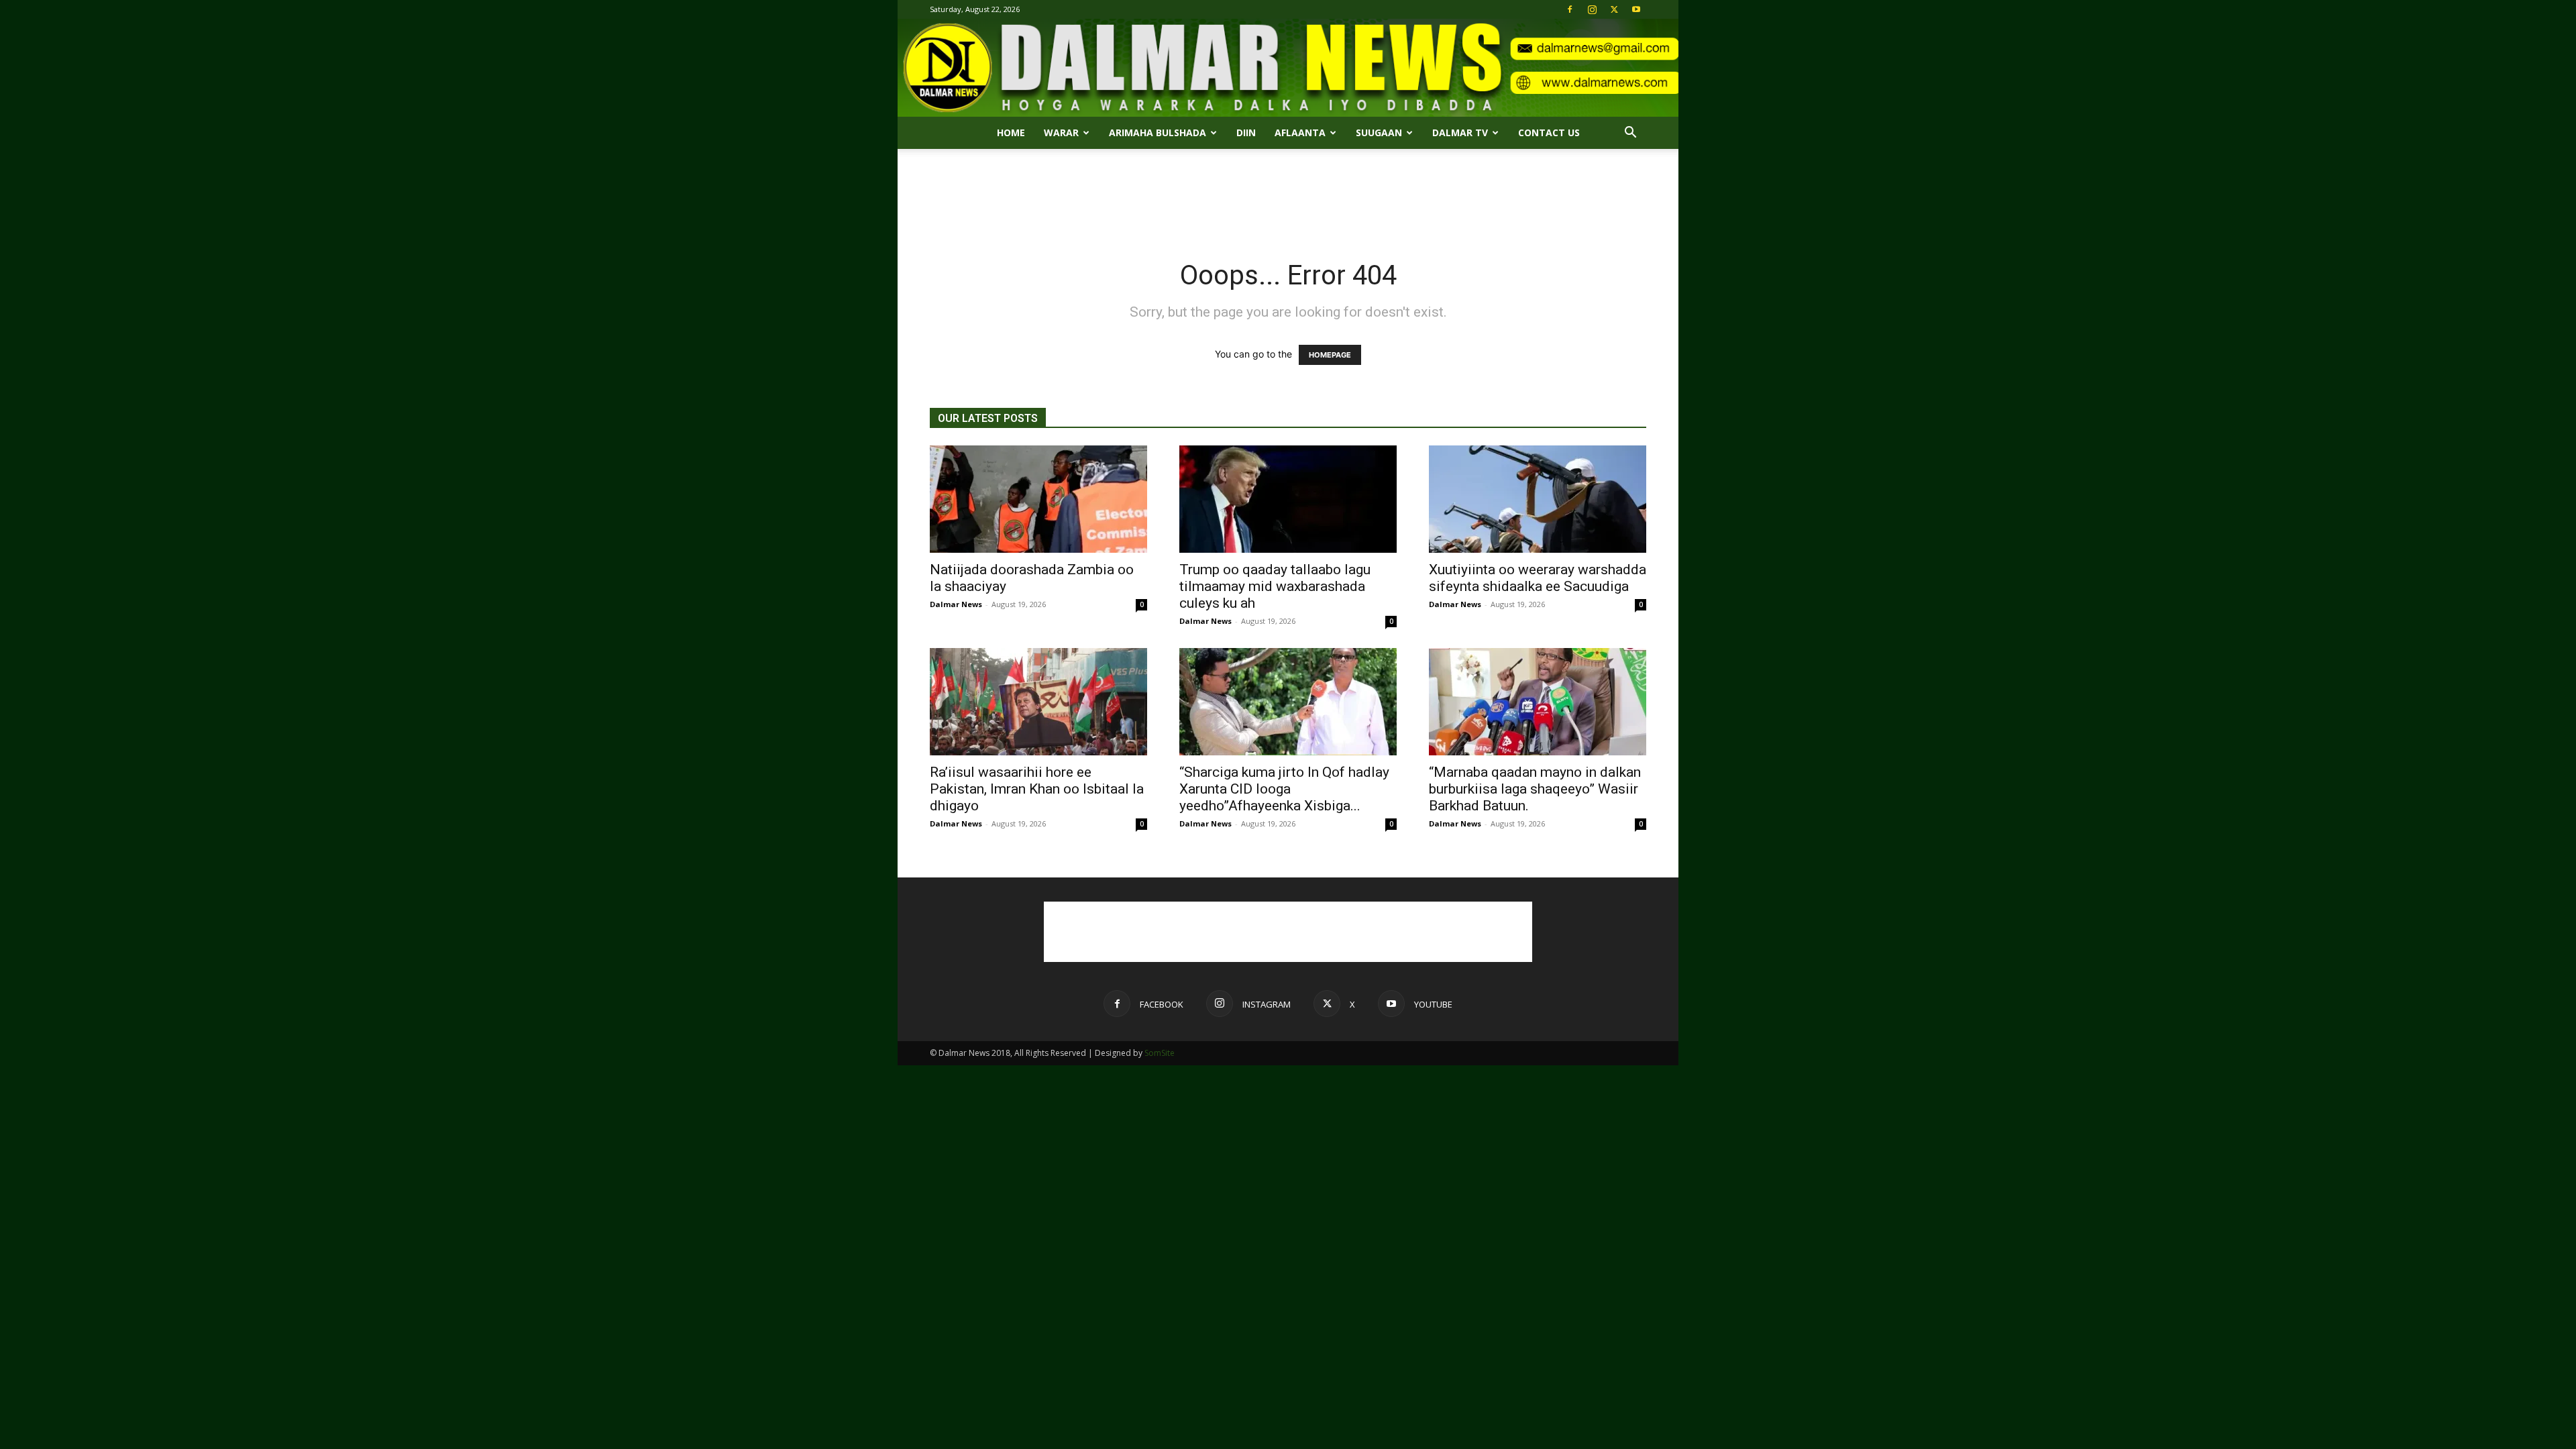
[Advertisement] (1288, 195)
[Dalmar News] (1288, 68)
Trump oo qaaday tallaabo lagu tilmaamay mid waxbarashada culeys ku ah (1275, 586)
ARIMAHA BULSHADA (1158, 132)
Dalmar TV (1460, 132)
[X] (1614, 9)
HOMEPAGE (1330, 355)
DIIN (1246, 132)
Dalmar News (956, 604)
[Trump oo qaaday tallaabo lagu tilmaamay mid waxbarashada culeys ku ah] (1288, 499)
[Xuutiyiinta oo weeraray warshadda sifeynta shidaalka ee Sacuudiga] (1538, 499)
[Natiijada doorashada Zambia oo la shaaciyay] (1038, 499)
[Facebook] (1570, 9)
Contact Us (1549, 132)
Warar (1061, 132)
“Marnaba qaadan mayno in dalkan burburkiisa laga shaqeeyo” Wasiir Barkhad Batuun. (1535, 789)
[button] (1630, 134)
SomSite (1160, 1053)
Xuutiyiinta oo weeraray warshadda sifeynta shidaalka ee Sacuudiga (1538, 578)
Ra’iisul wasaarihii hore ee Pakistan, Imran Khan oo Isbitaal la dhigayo (1037, 789)
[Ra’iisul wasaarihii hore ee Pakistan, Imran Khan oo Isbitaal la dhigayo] (1038, 702)
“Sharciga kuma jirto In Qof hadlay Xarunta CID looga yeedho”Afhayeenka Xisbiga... (1284, 789)
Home (1011, 132)
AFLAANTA (1300, 132)
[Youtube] (1636, 9)
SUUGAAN (1379, 132)
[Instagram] (1592, 9)
